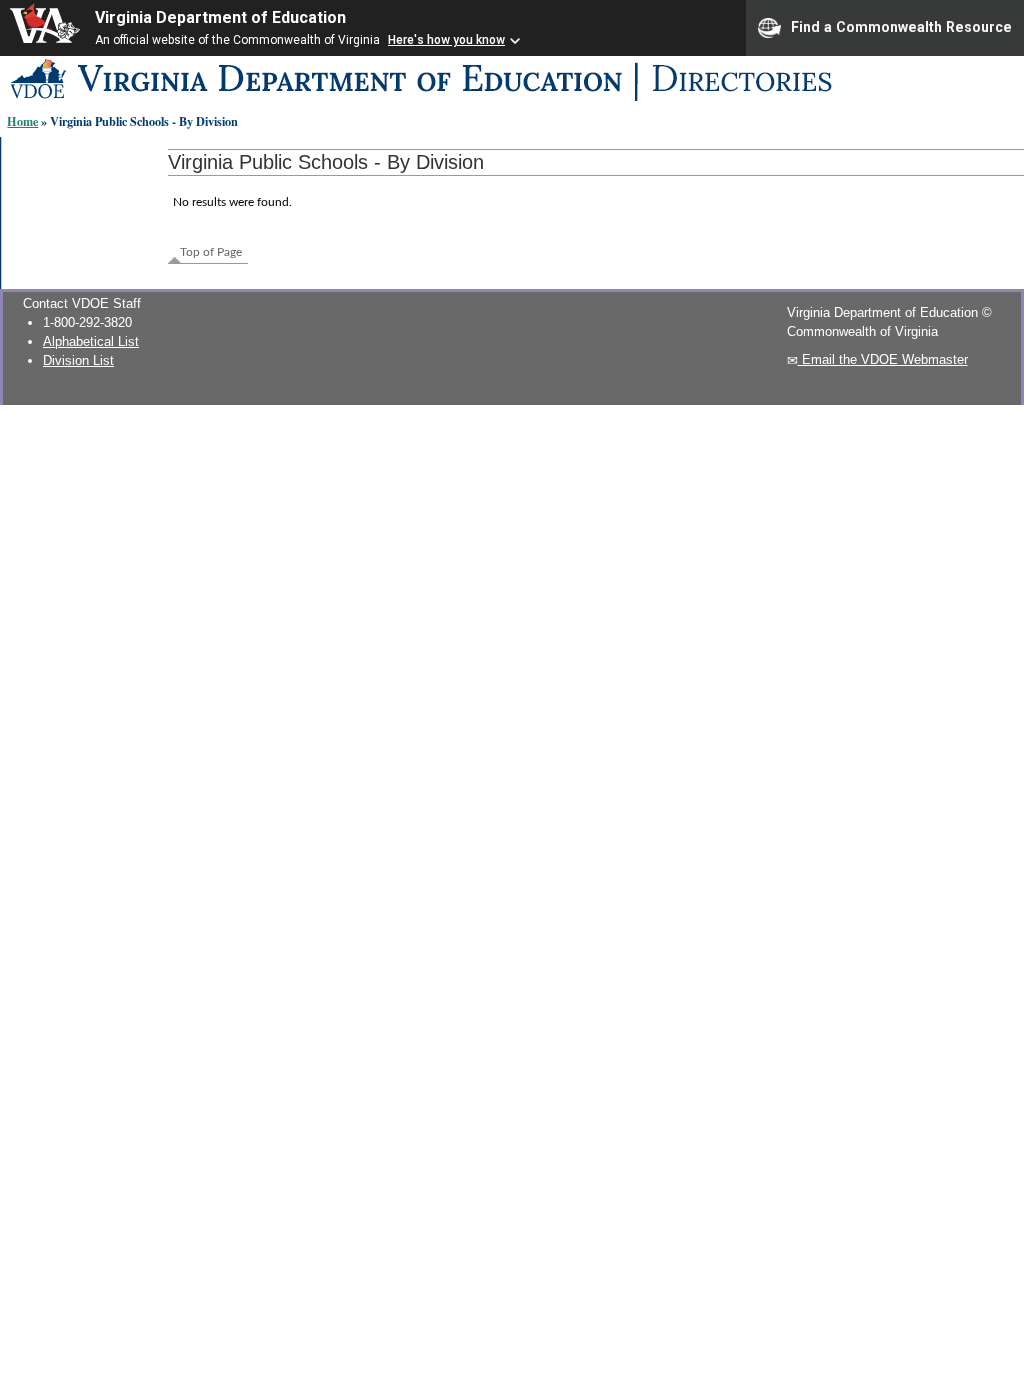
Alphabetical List (91, 341)
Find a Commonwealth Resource (901, 26)
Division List (78, 360)
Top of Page (211, 252)
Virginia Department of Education (220, 17)
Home (22, 121)
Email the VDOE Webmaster (883, 359)
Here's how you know (446, 40)
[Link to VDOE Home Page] (409, 101)
